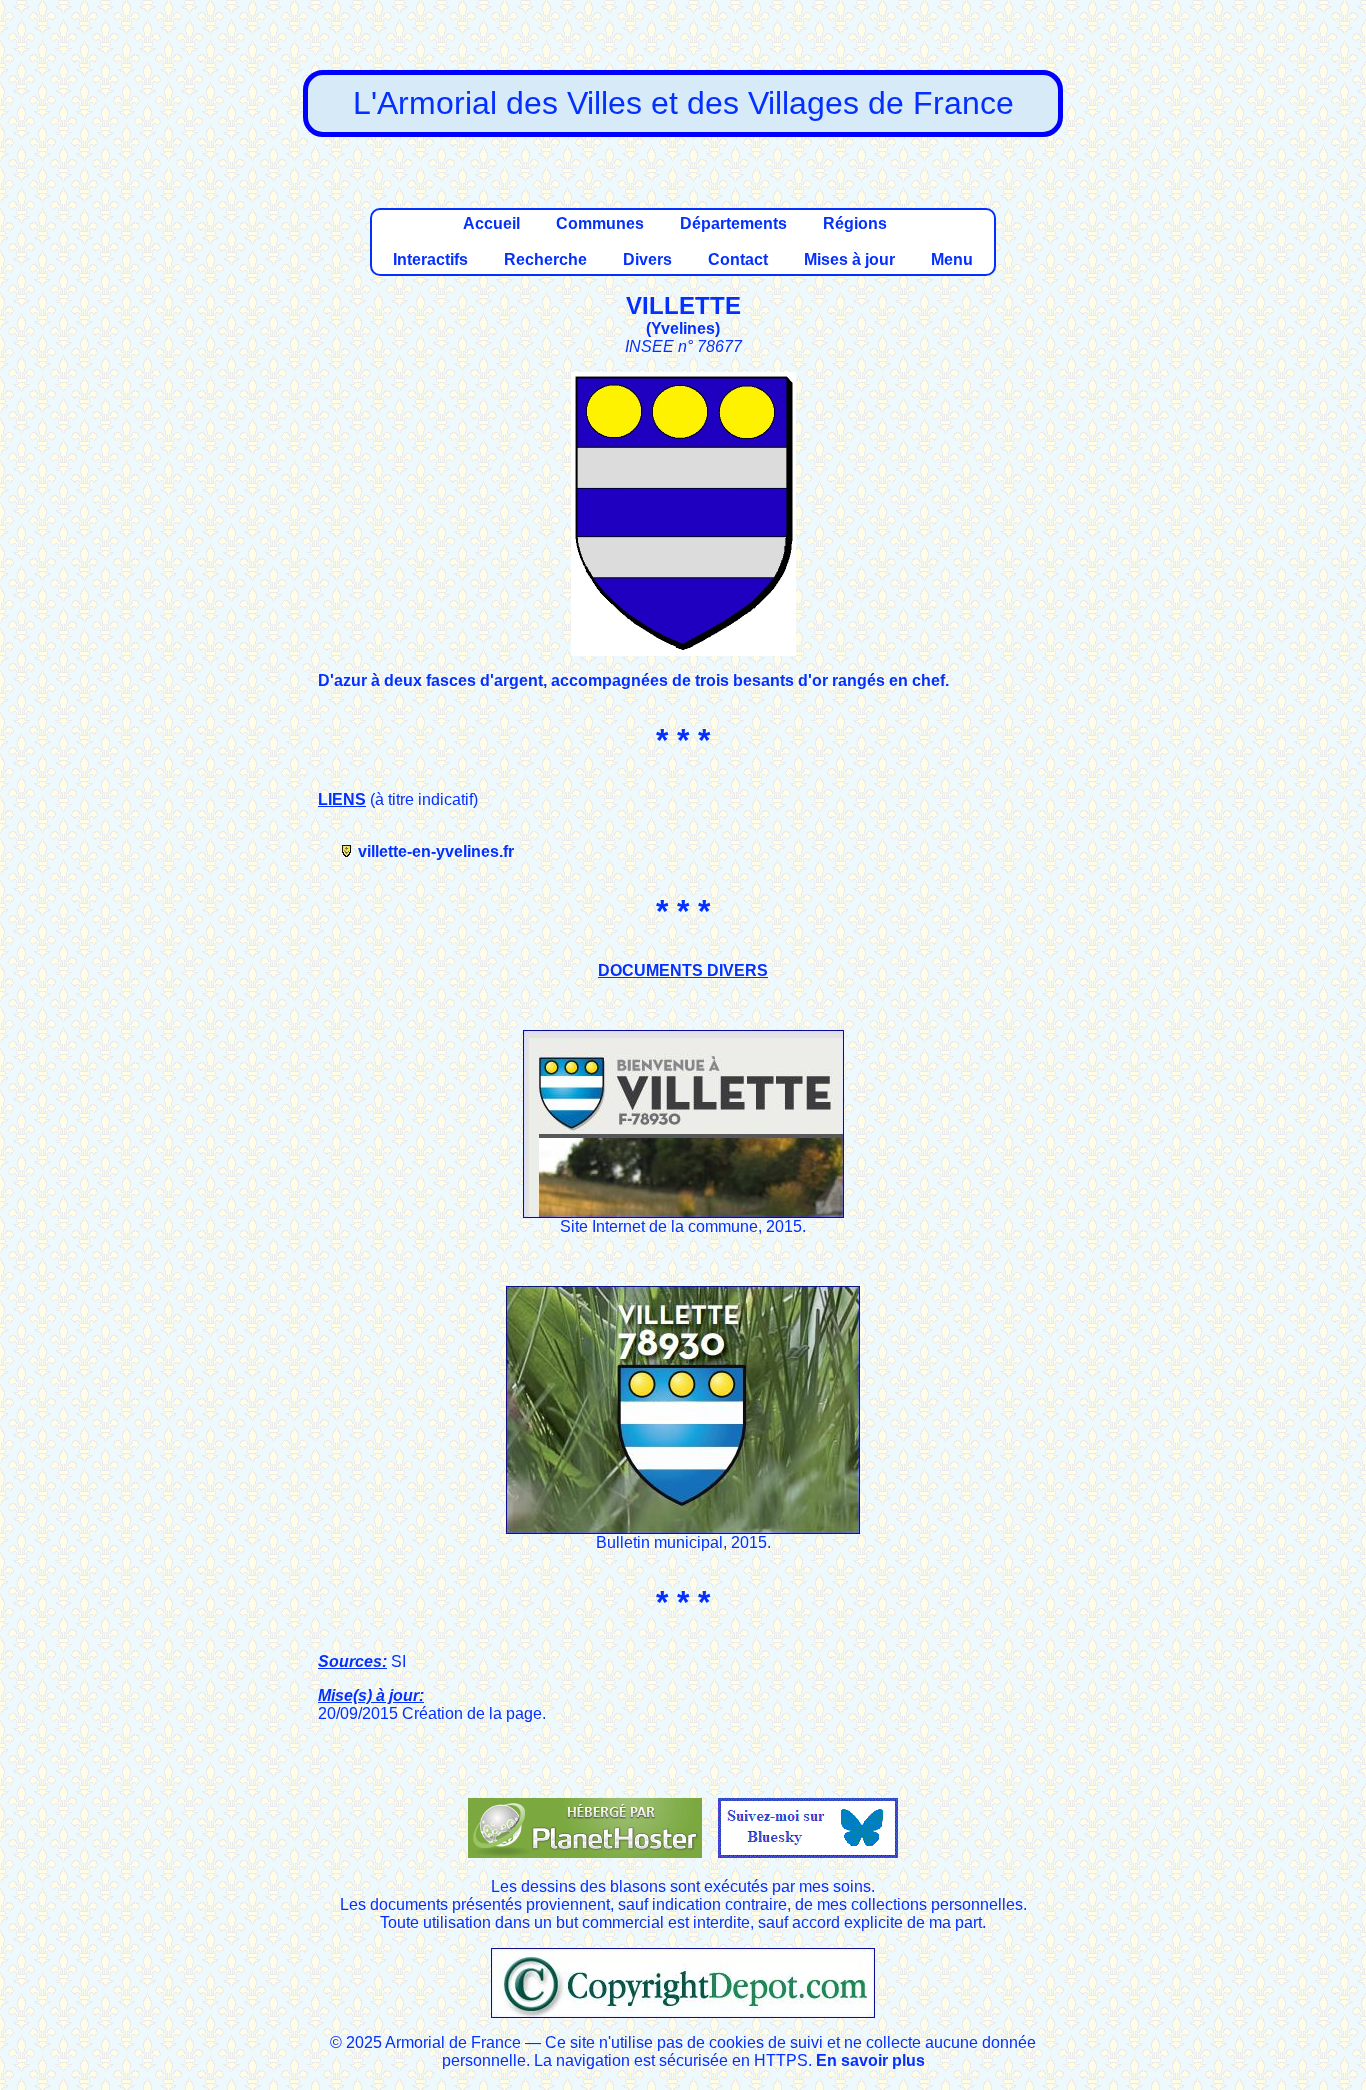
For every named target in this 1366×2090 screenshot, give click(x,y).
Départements (733, 223)
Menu (952, 259)
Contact (738, 259)
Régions (855, 223)
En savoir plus (870, 2060)
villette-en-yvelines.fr (436, 851)
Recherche (545, 259)
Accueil (491, 223)
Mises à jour (849, 259)
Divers (647, 259)
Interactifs (430, 259)
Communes (600, 223)
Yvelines (683, 328)
